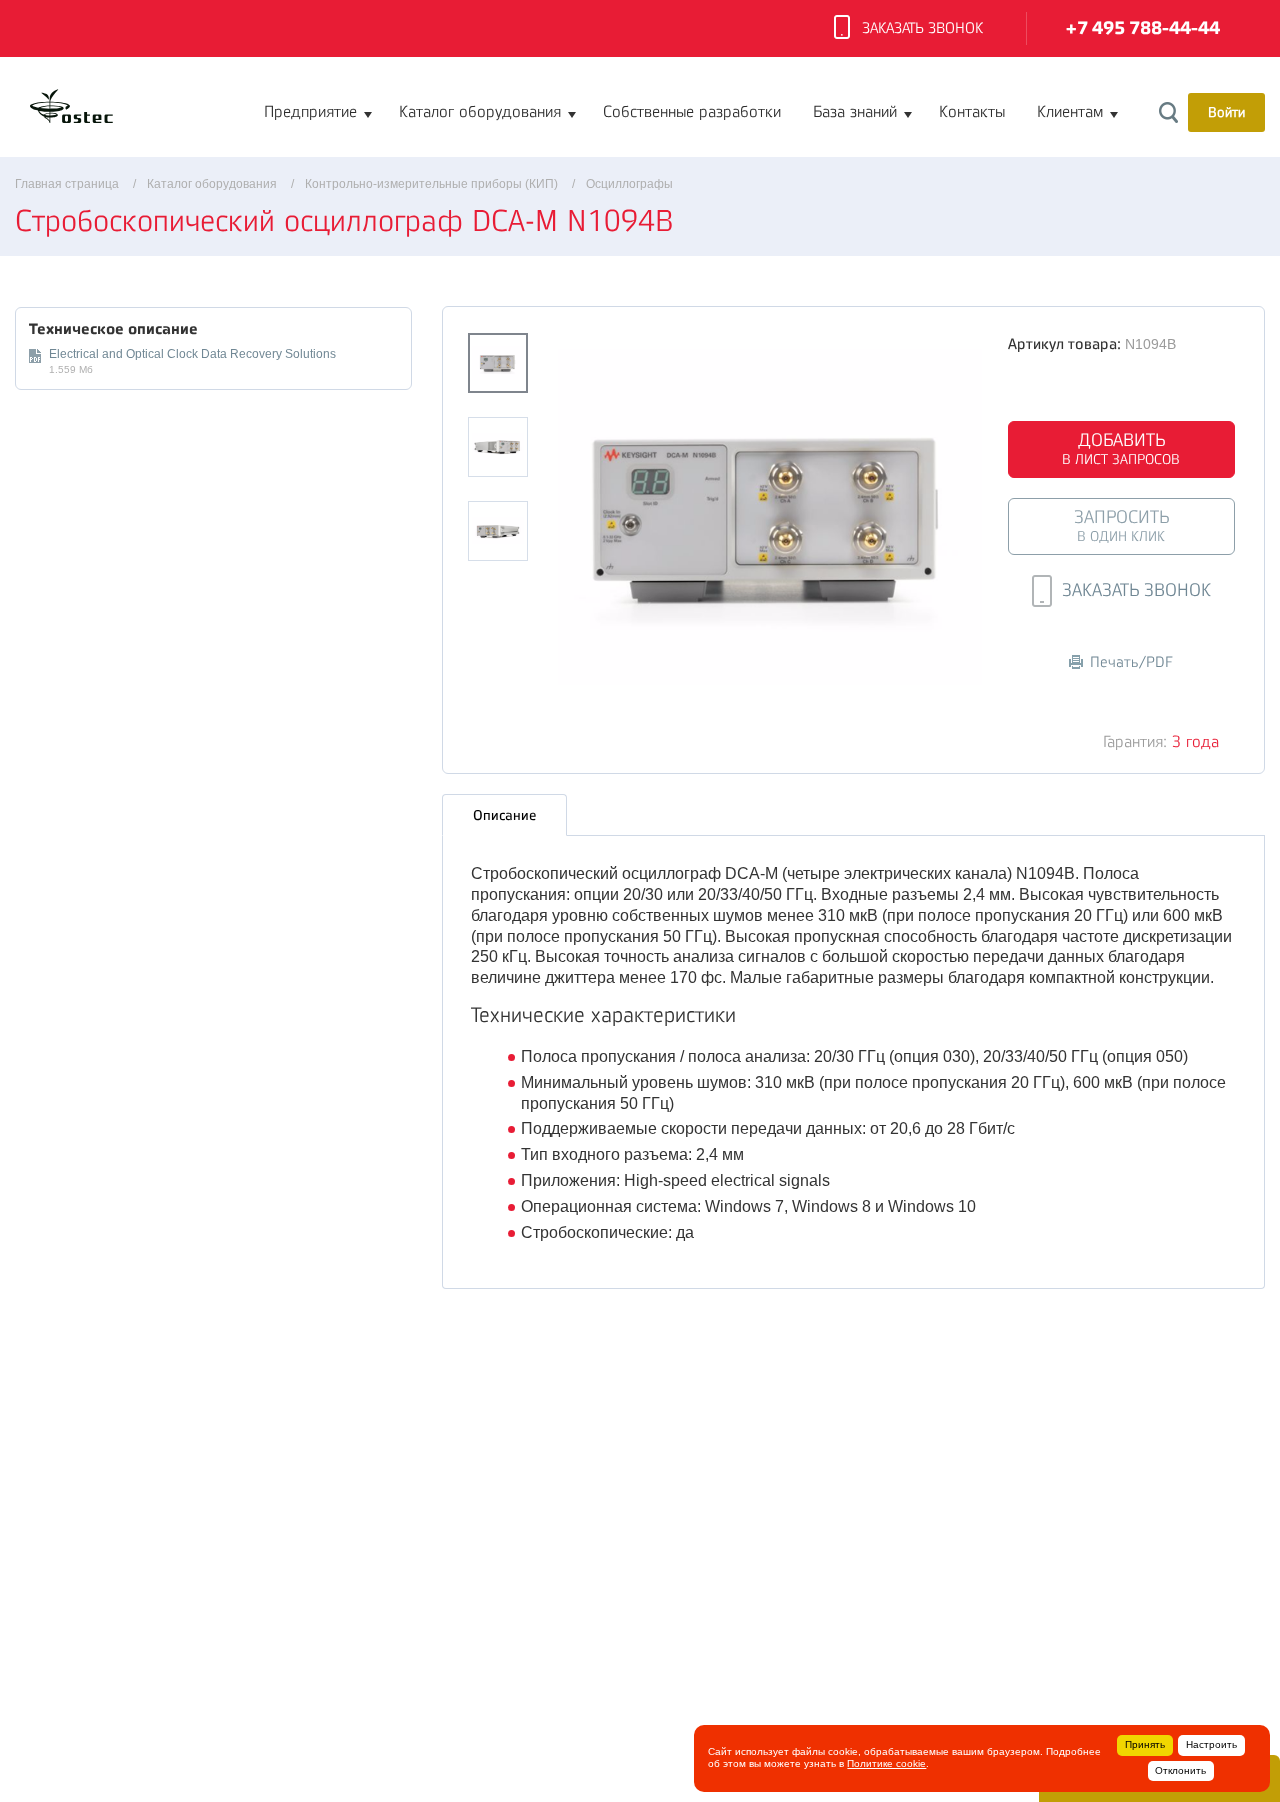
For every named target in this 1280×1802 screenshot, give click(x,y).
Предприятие (310, 112)
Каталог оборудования (480, 112)
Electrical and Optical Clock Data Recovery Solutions (192, 354)
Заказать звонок (922, 28)
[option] (770, 517)
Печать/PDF (1131, 662)
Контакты (972, 112)
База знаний (855, 112)
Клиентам (1070, 112)
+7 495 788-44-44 (1143, 28)
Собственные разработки (692, 112)
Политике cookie (886, 1763)
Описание (504, 815)
